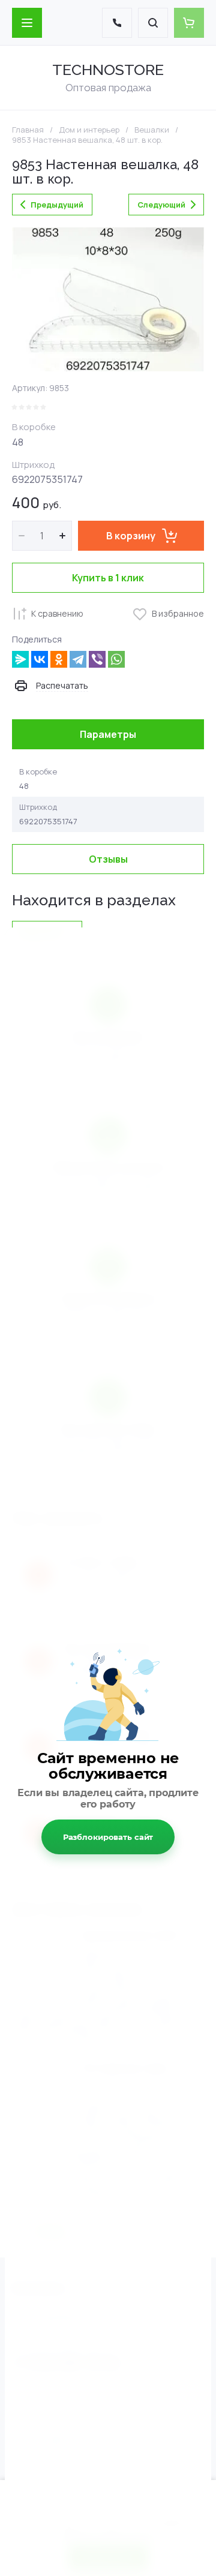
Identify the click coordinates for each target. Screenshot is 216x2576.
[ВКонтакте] (40, 659)
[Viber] (97, 659)
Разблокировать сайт (108, 1837)
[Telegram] (78, 659)
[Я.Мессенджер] (20, 659)
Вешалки (152, 130)
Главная (28, 130)
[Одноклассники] (59, 659)
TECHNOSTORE (108, 70)
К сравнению (57, 613)
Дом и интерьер (89, 130)
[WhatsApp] (116, 659)
